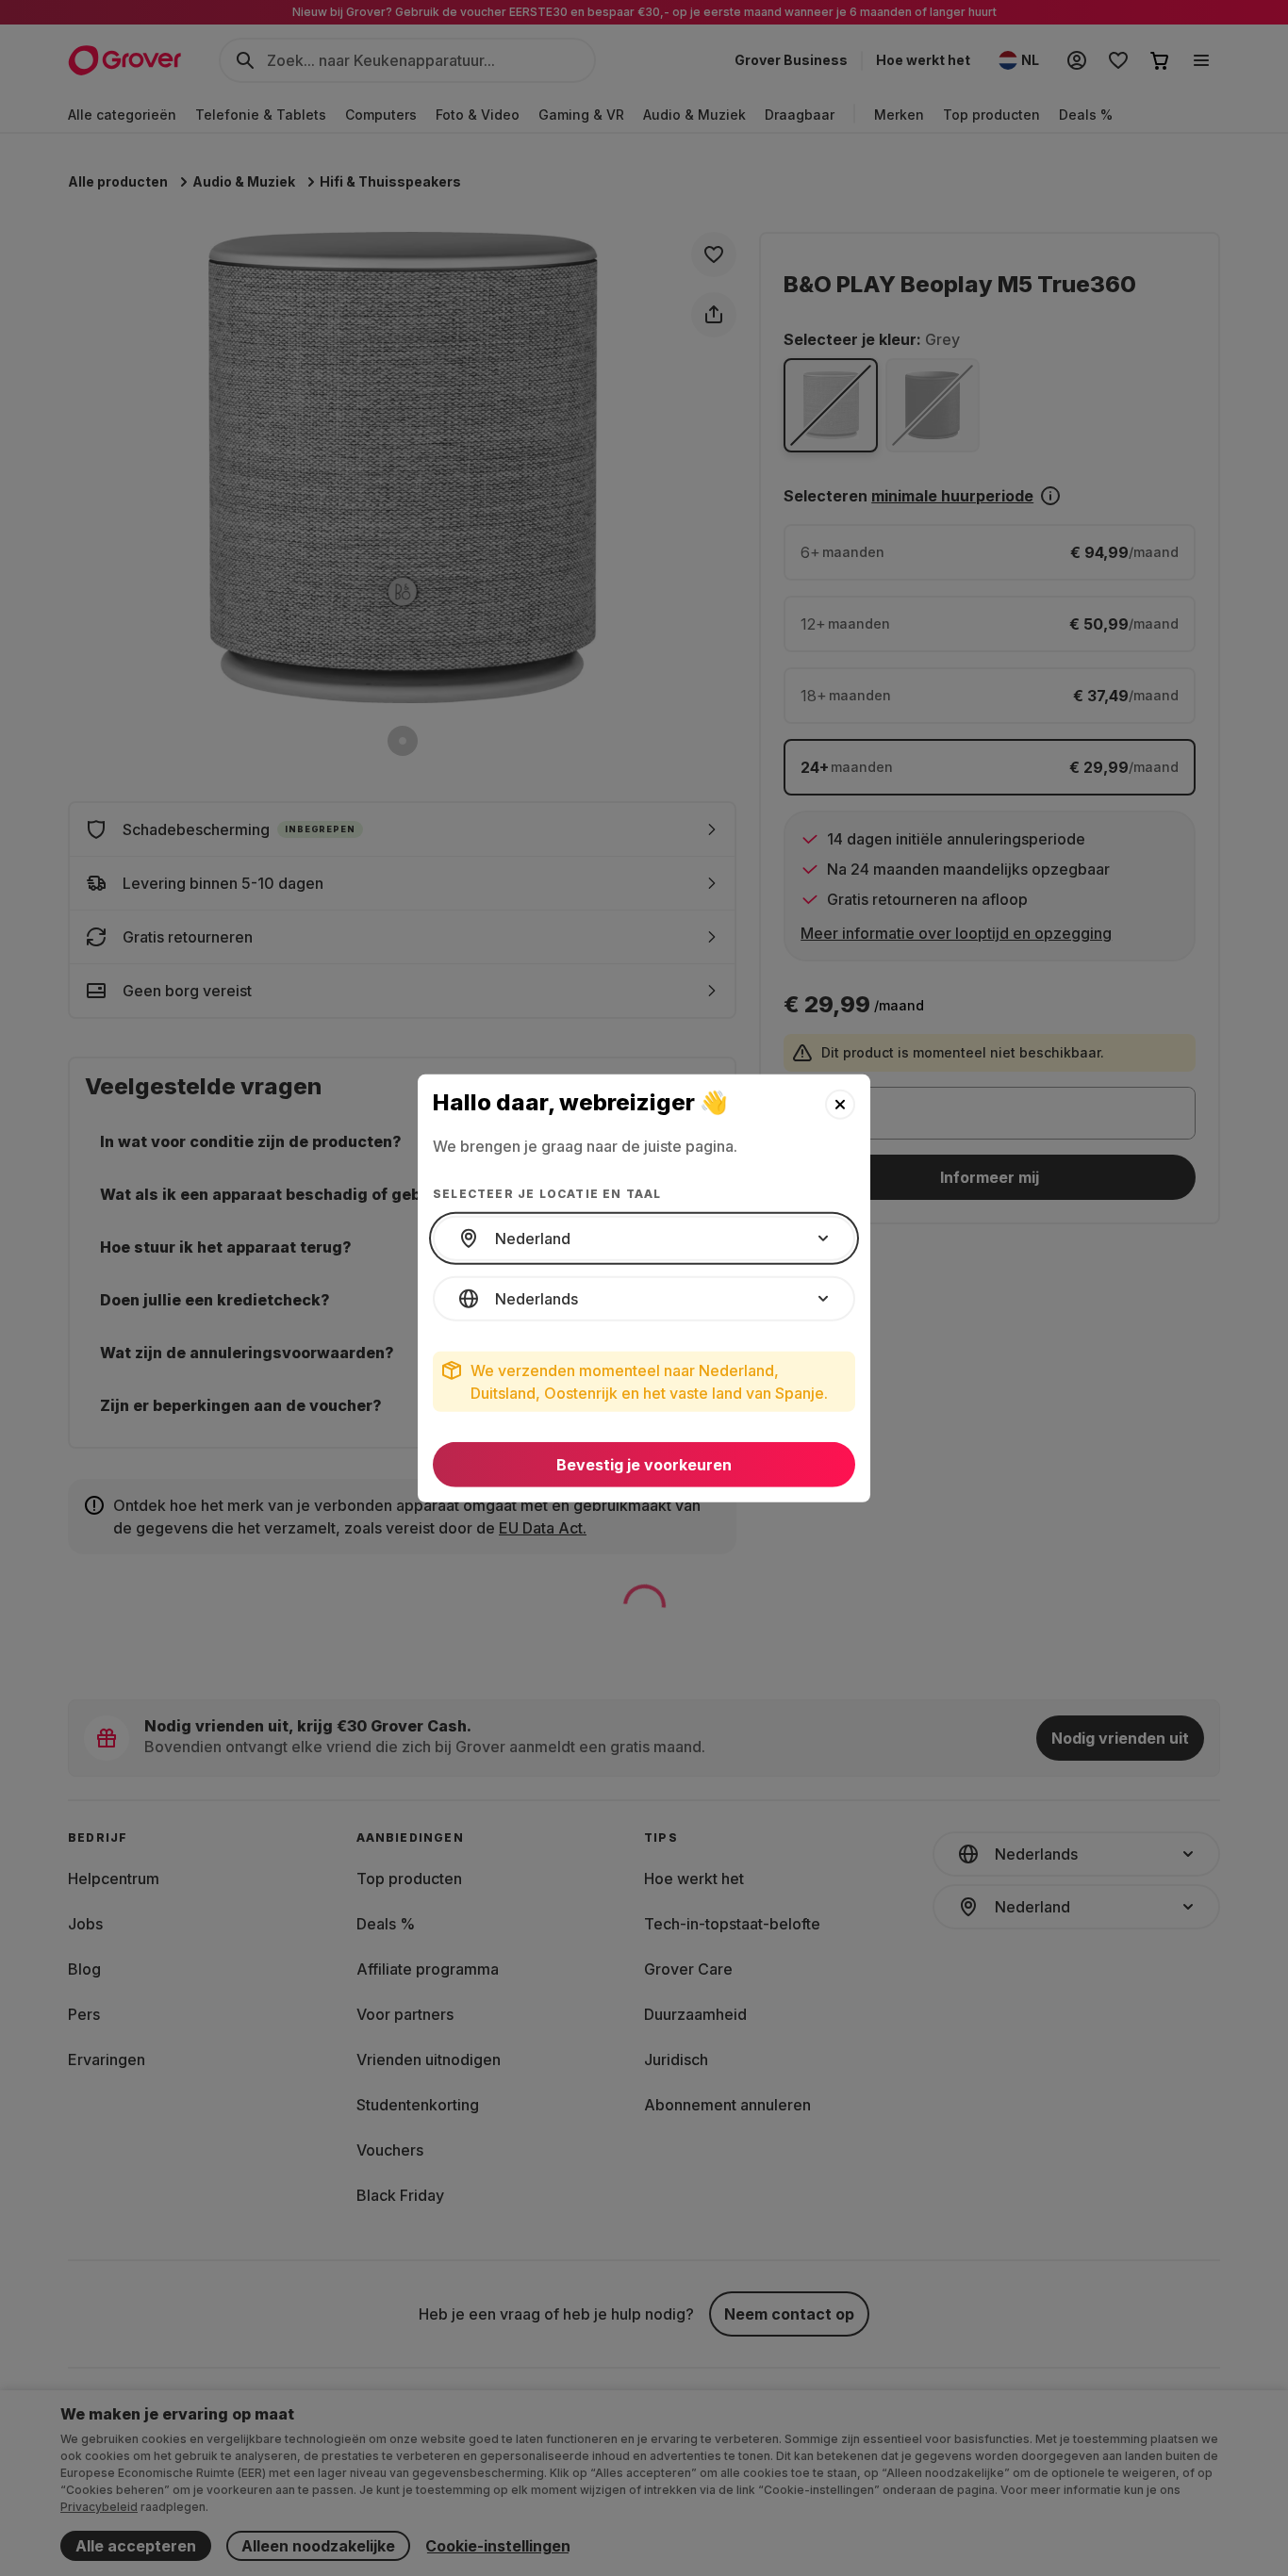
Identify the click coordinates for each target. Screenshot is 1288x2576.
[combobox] (644, 1239)
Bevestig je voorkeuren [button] (644, 1465)
